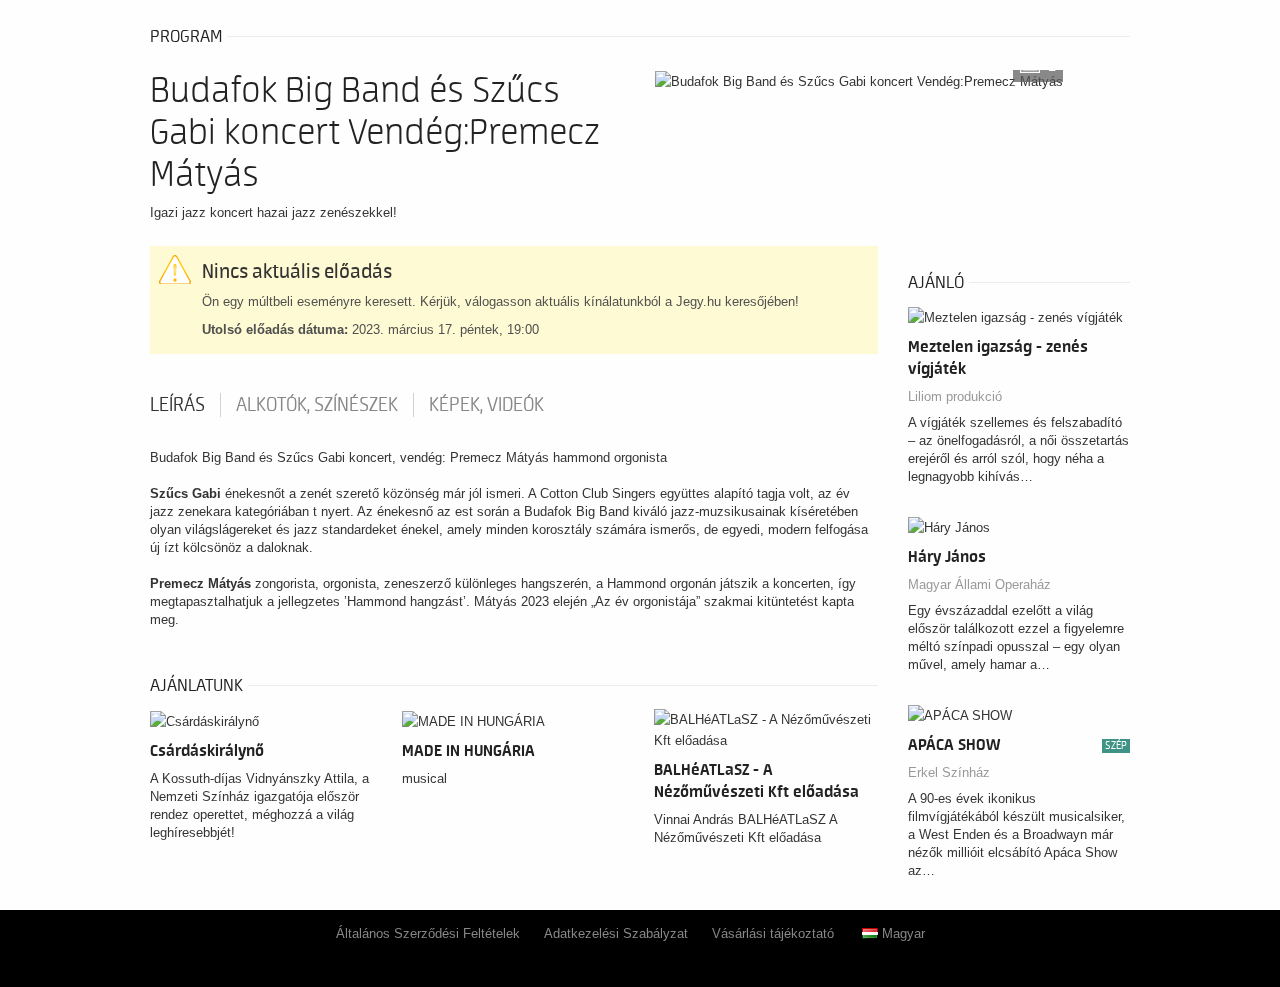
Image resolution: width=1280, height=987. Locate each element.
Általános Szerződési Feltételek (428, 933)
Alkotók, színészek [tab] (317, 405)
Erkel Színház (949, 772)
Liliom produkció (955, 396)
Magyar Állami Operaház (979, 584)
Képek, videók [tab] (486, 405)
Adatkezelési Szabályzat (616, 933)
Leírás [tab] (177, 405)
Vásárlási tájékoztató (773, 933)
